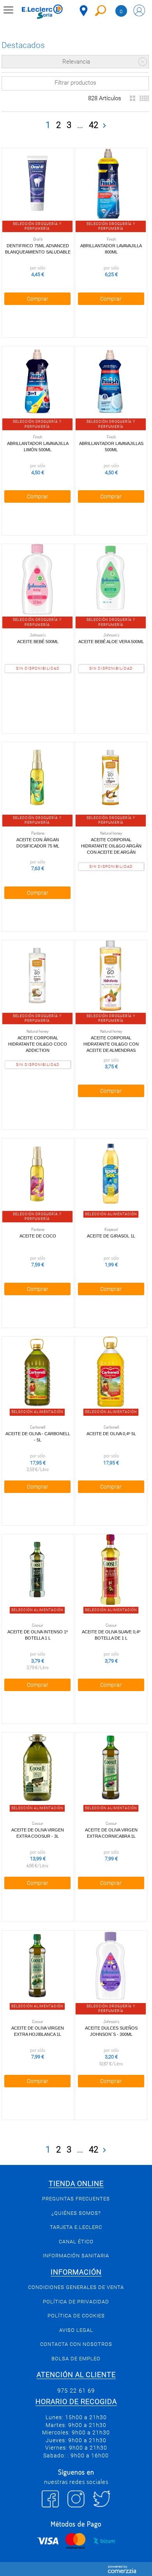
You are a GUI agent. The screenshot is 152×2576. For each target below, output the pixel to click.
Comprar (38, 299)
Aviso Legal (76, 2330)
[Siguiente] (104, 126)
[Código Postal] (84, 11)
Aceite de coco (38, 1236)
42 (94, 125)
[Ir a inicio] (42, 12)
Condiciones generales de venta (76, 2287)
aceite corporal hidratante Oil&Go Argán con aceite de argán (111, 846)
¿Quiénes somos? (76, 2213)
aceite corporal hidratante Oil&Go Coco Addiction (38, 1044)
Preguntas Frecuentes (76, 2199)
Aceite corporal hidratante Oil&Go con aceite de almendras (111, 1044)
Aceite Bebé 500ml (38, 642)
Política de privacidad (76, 2302)
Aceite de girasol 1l (111, 1236)
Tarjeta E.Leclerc (76, 2227)
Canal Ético (76, 2242)
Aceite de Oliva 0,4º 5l (111, 1434)
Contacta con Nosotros (76, 2344)
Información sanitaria (76, 2256)
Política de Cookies (76, 2316)
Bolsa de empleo (76, 2359)
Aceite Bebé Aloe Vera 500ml (111, 642)
